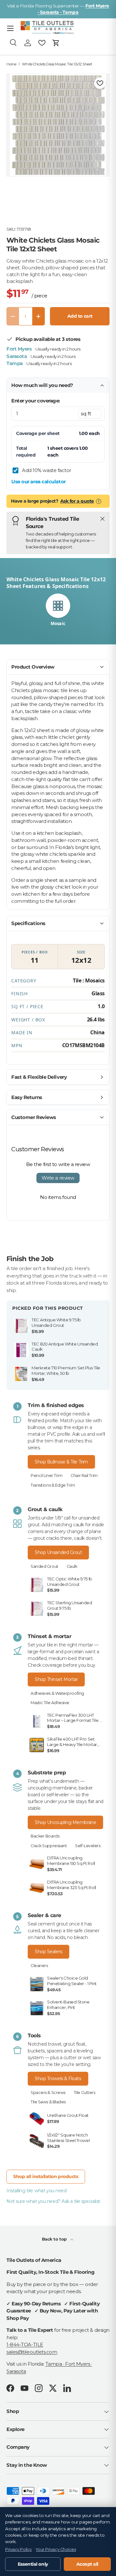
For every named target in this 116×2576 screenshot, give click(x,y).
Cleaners (39, 1966)
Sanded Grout (44, 1566)
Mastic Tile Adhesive (50, 1703)
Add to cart (80, 316)
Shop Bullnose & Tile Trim (61, 1462)
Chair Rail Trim (84, 1476)
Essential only (33, 2564)
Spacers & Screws (48, 2093)
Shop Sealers (48, 1952)
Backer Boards (45, 1836)
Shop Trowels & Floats (58, 2079)
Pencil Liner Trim (46, 1476)
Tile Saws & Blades (48, 2102)
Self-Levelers (88, 1846)
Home (11, 64)
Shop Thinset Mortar (56, 1679)
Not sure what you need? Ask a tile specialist (53, 2201)
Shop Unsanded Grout (58, 1552)
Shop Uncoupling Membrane (65, 1822)
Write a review (58, 1178)
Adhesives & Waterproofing (57, 1693)
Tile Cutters (85, 2093)
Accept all (87, 2564)
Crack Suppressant (49, 1846)
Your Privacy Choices (56, 2549)
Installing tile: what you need (37, 2191)
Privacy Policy (19, 2549)
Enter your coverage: (36, 401)
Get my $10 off (58, 1340)
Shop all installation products (46, 2176)
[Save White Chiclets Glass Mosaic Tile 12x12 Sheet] (100, 83)
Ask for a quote (77, 501)
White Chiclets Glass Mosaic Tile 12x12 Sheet (57, 64)
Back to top (55, 2239)
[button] (56, 43)
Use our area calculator (39, 482)
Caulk (72, 1566)
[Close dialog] (105, 1230)
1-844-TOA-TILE (25, 2344)
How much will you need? (42, 385)
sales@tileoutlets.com (32, 2352)
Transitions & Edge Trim (53, 1485)
